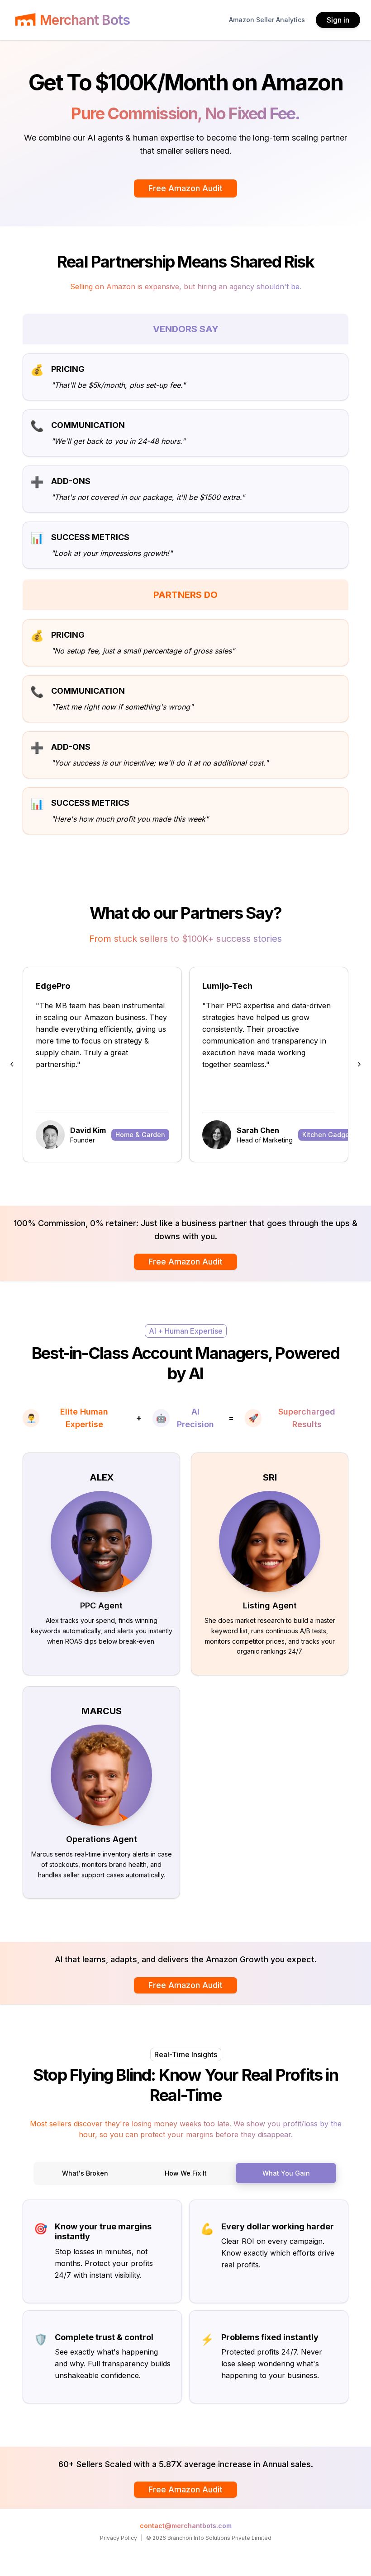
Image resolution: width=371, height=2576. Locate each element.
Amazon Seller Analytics (267, 20)
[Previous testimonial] (12, 1064)
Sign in (338, 20)
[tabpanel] (185, 2302)
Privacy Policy (119, 2538)
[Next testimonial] (359, 1064)
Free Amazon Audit (185, 188)
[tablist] (185, 2173)
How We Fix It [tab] (186, 2173)
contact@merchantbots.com (186, 2526)
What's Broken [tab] (85, 2173)
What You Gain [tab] (286, 2173)
